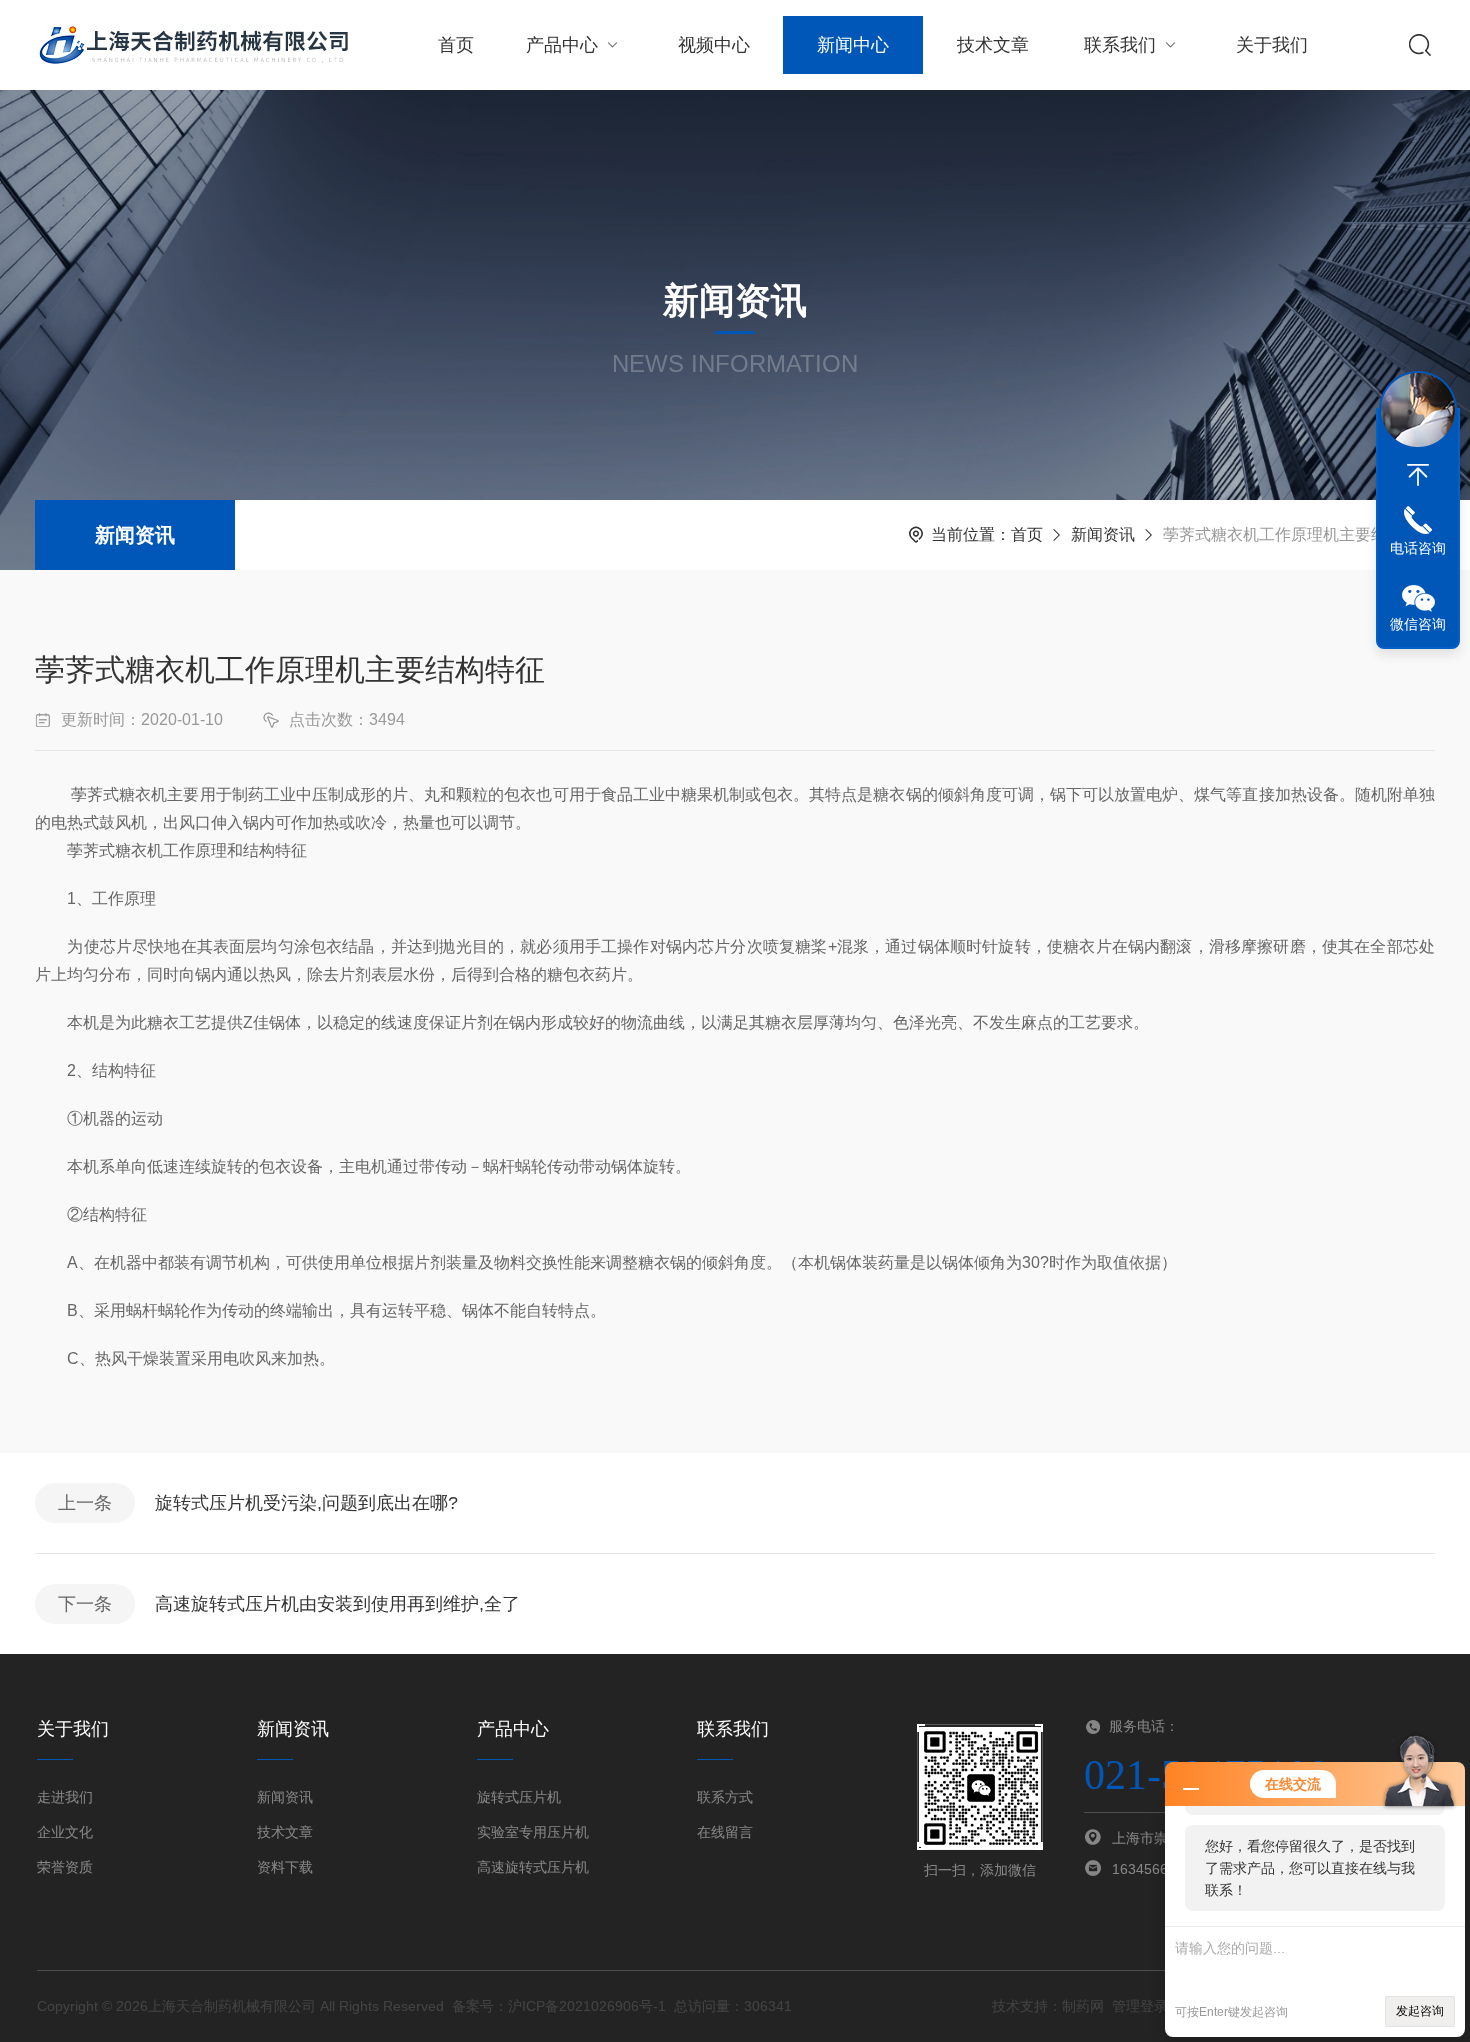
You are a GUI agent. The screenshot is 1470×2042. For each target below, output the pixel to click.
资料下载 (285, 1867)
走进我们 (65, 1797)
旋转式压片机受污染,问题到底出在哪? (306, 1503)
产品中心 (562, 45)
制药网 (1083, 2006)
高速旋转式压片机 (533, 1867)
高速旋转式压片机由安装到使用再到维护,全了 (337, 1604)
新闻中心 (853, 45)
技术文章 (993, 45)
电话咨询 (1418, 548)
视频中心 (714, 45)
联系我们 (1120, 45)
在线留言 (725, 1832)
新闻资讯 (135, 535)
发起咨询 (1420, 2011)
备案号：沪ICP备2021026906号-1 (559, 2006)
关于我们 (1272, 45)
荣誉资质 (65, 1867)
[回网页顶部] (1418, 475)
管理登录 (1140, 2006)
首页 (456, 45)
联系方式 (725, 1797)
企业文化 (65, 1832)
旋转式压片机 (519, 1797)
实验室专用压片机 (533, 1832)
